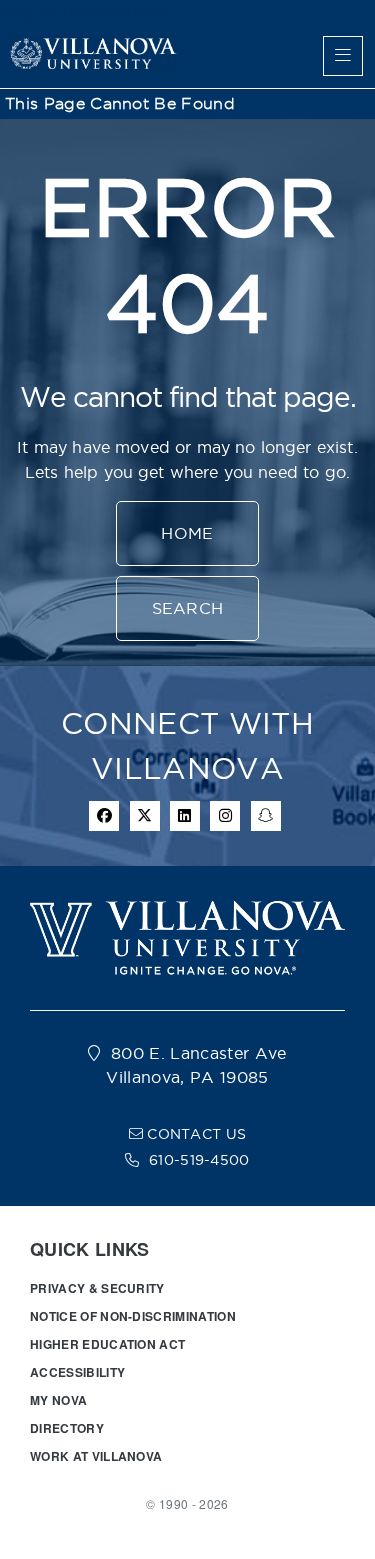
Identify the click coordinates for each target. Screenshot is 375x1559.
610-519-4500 (199, 1160)
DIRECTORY (67, 1428)
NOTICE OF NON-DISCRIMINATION (133, 1316)
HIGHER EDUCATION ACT (107, 1344)
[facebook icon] (104, 816)
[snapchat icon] (266, 816)
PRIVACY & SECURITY (97, 1288)
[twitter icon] (145, 816)
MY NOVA (58, 1400)
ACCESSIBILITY (77, 1372)
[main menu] (343, 56)
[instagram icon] (225, 816)
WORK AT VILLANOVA (96, 1456)
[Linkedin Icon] (185, 816)
